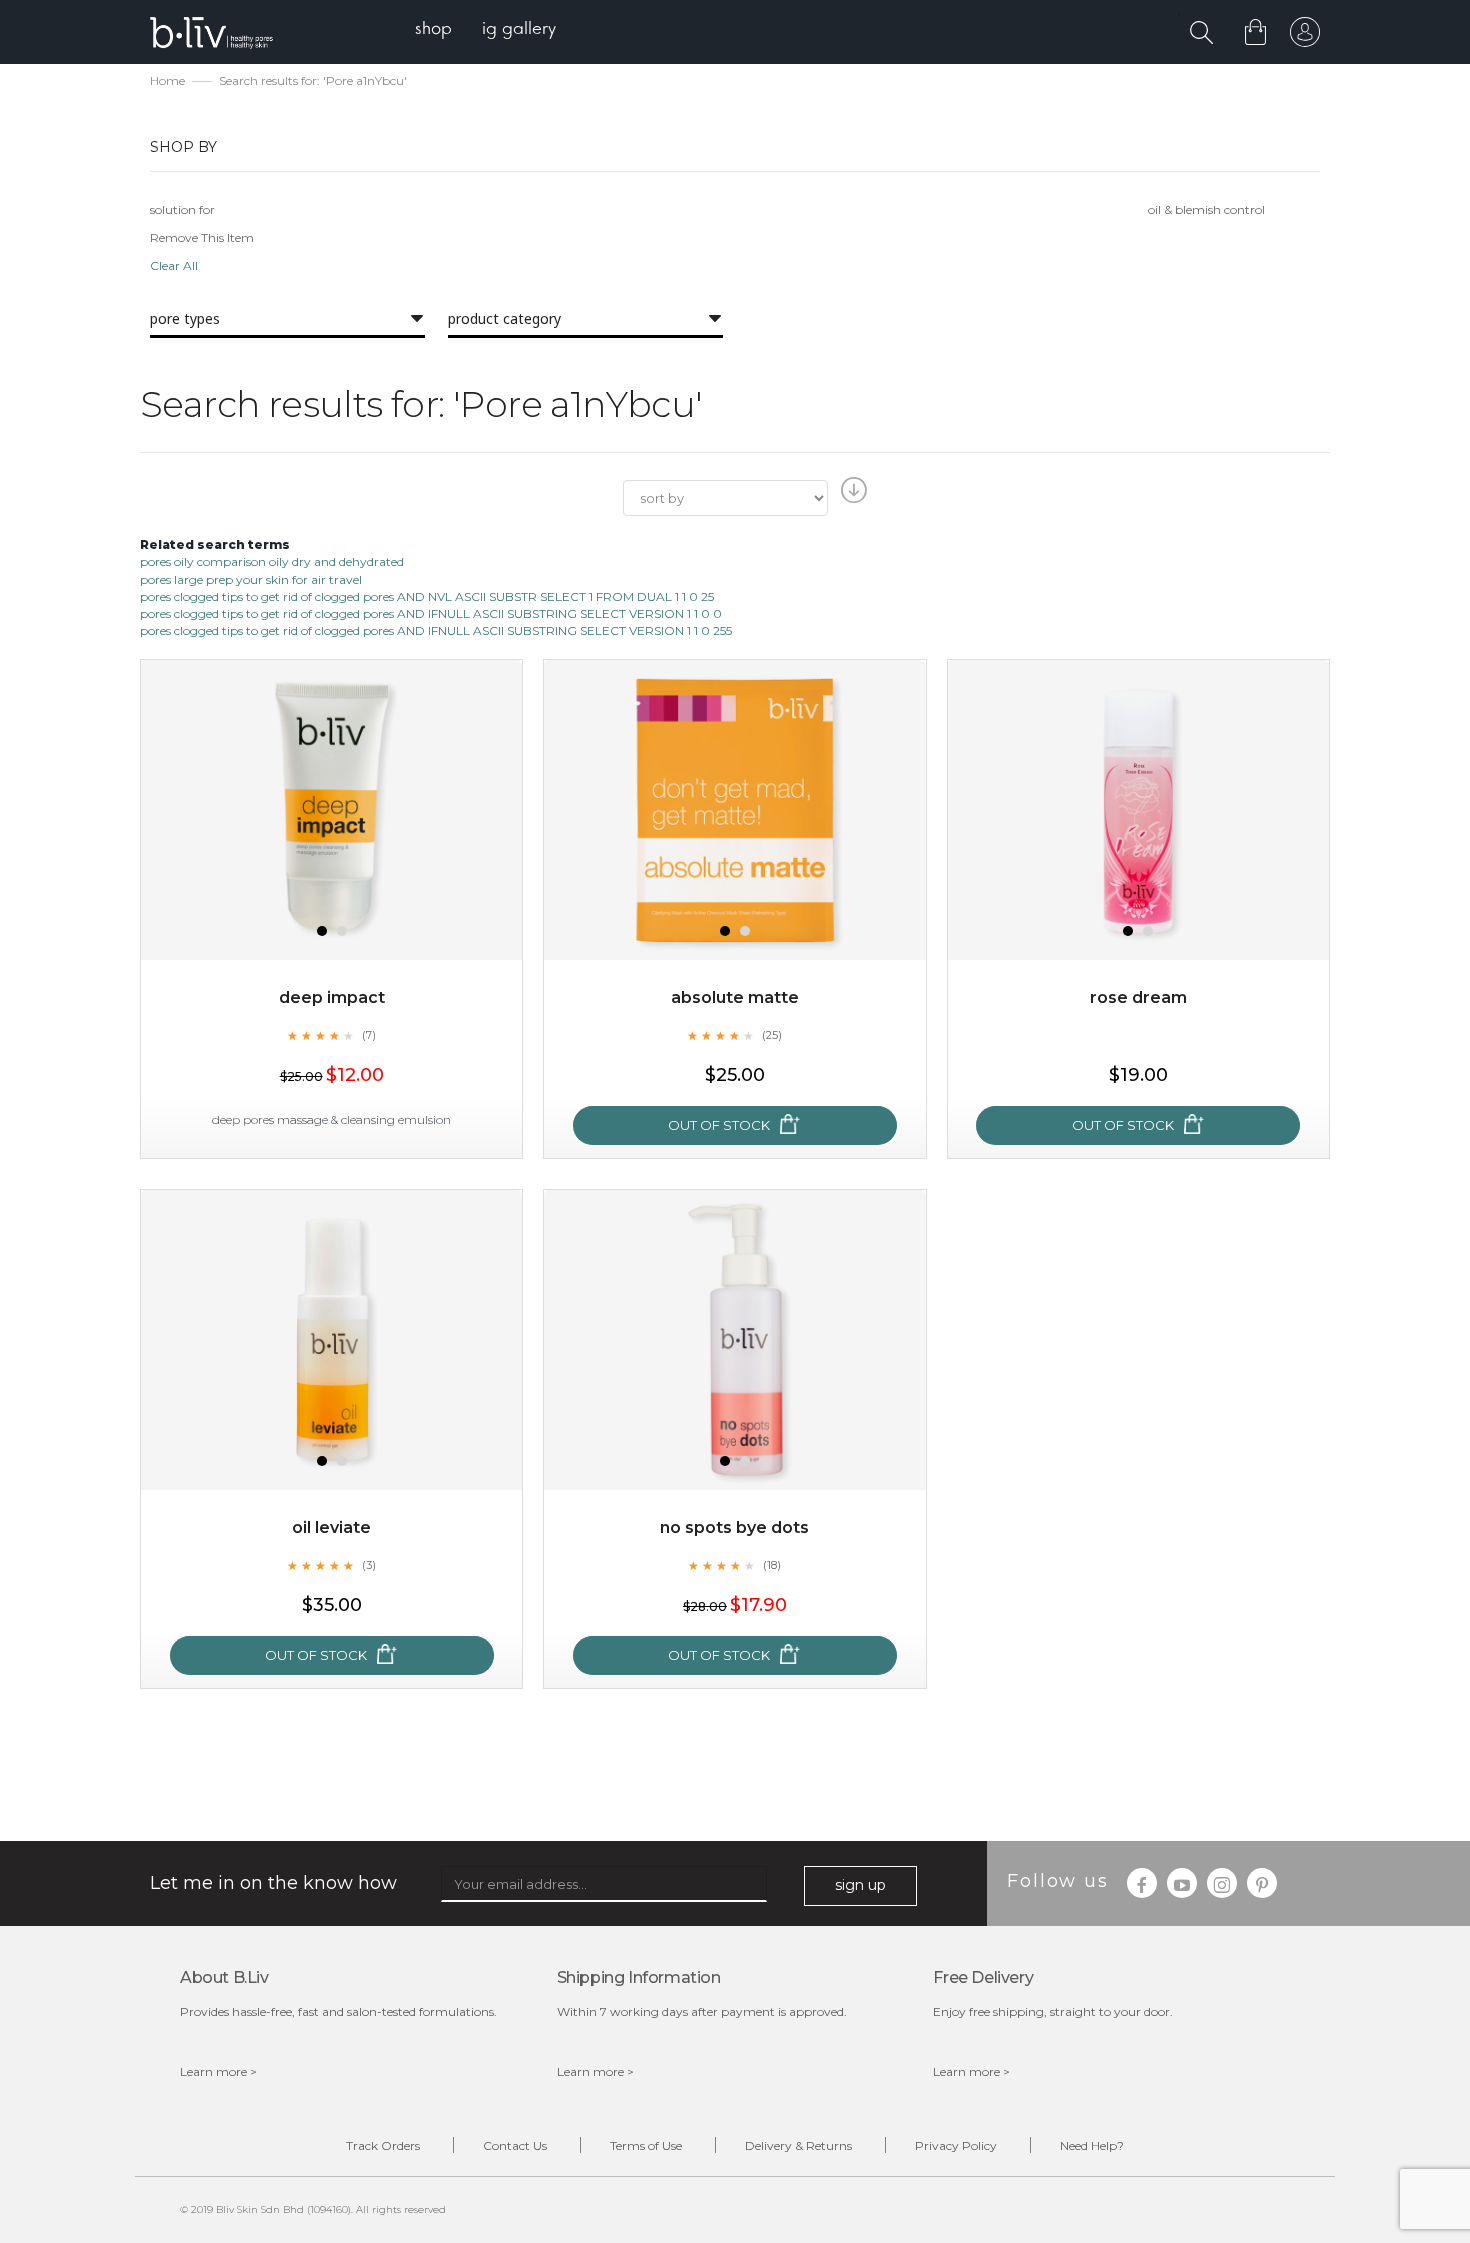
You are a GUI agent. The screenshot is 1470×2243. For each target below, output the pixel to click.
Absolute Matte (735, 997)
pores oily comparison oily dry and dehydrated (272, 561)
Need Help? (1092, 2145)
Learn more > (218, 2071)
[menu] (485, 30)
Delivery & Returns (798, 2145)
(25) (772, 1035)
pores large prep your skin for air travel (251, 579)
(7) (369, 1035)
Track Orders (383, 2145)
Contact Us (515, 2145)
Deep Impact (332, 997)
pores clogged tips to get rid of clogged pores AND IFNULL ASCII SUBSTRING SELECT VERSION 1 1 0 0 (431, 613)
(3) (369, 1565)
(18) (772, 1565)
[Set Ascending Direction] (851, 496)
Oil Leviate (331, 1527)
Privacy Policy (956, 2145)
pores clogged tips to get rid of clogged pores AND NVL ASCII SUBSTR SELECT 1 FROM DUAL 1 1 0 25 (427, 596)
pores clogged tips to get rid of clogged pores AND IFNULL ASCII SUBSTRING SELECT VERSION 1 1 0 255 (436, 630)
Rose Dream (1138, 997)
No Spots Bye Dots (734, 1527)
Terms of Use (646, 2145)
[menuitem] (433, 30)
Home (167, 80)
